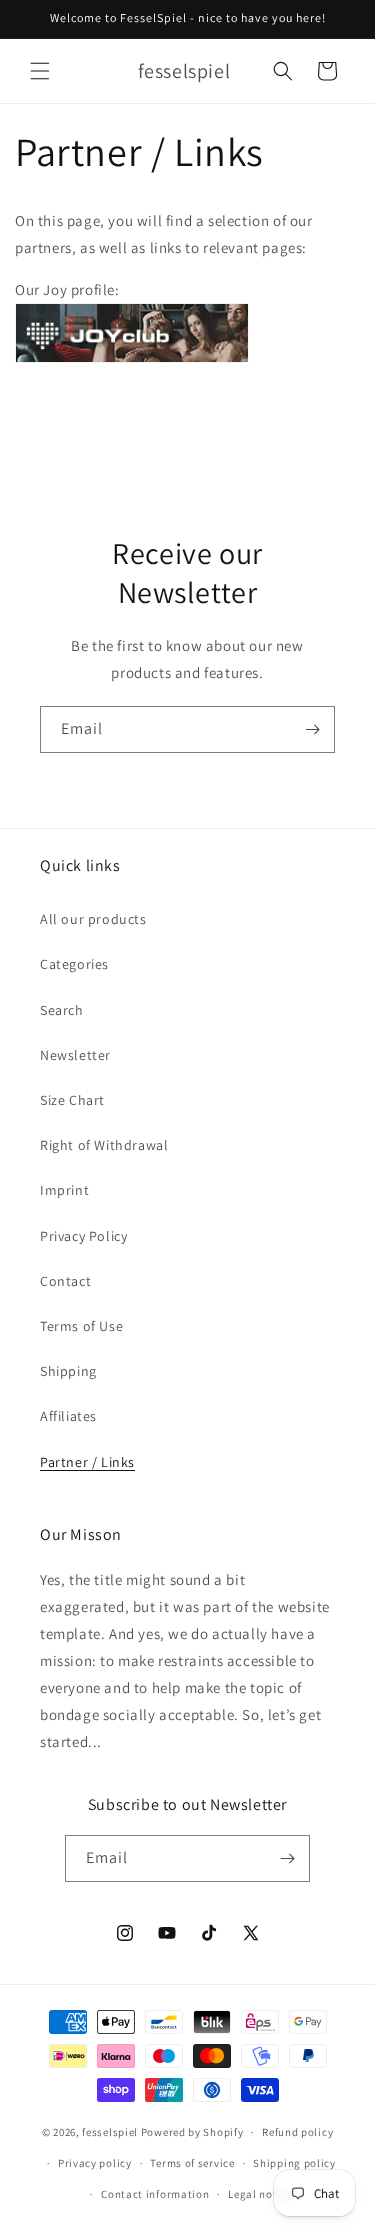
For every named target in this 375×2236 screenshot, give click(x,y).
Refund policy (297, 2132)
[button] (40, 71)
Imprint (64, 1190)
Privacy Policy (83, 1236)
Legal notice (260, 2194)
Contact (65, 1281)
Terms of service (192, 2163)
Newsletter (75, 1055)
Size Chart (72, 1100)
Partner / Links (87, 1462)
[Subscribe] (312, 729)
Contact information (155, 2194)
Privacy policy (95, 2163)
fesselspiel (110, 2132)
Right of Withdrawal (104, 1145)
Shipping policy (294, 2163)
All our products (93, 919)
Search (62, 1010)
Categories (74, 964)
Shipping (68, 1371)
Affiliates (68, 1416)
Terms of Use (81, 1326)
